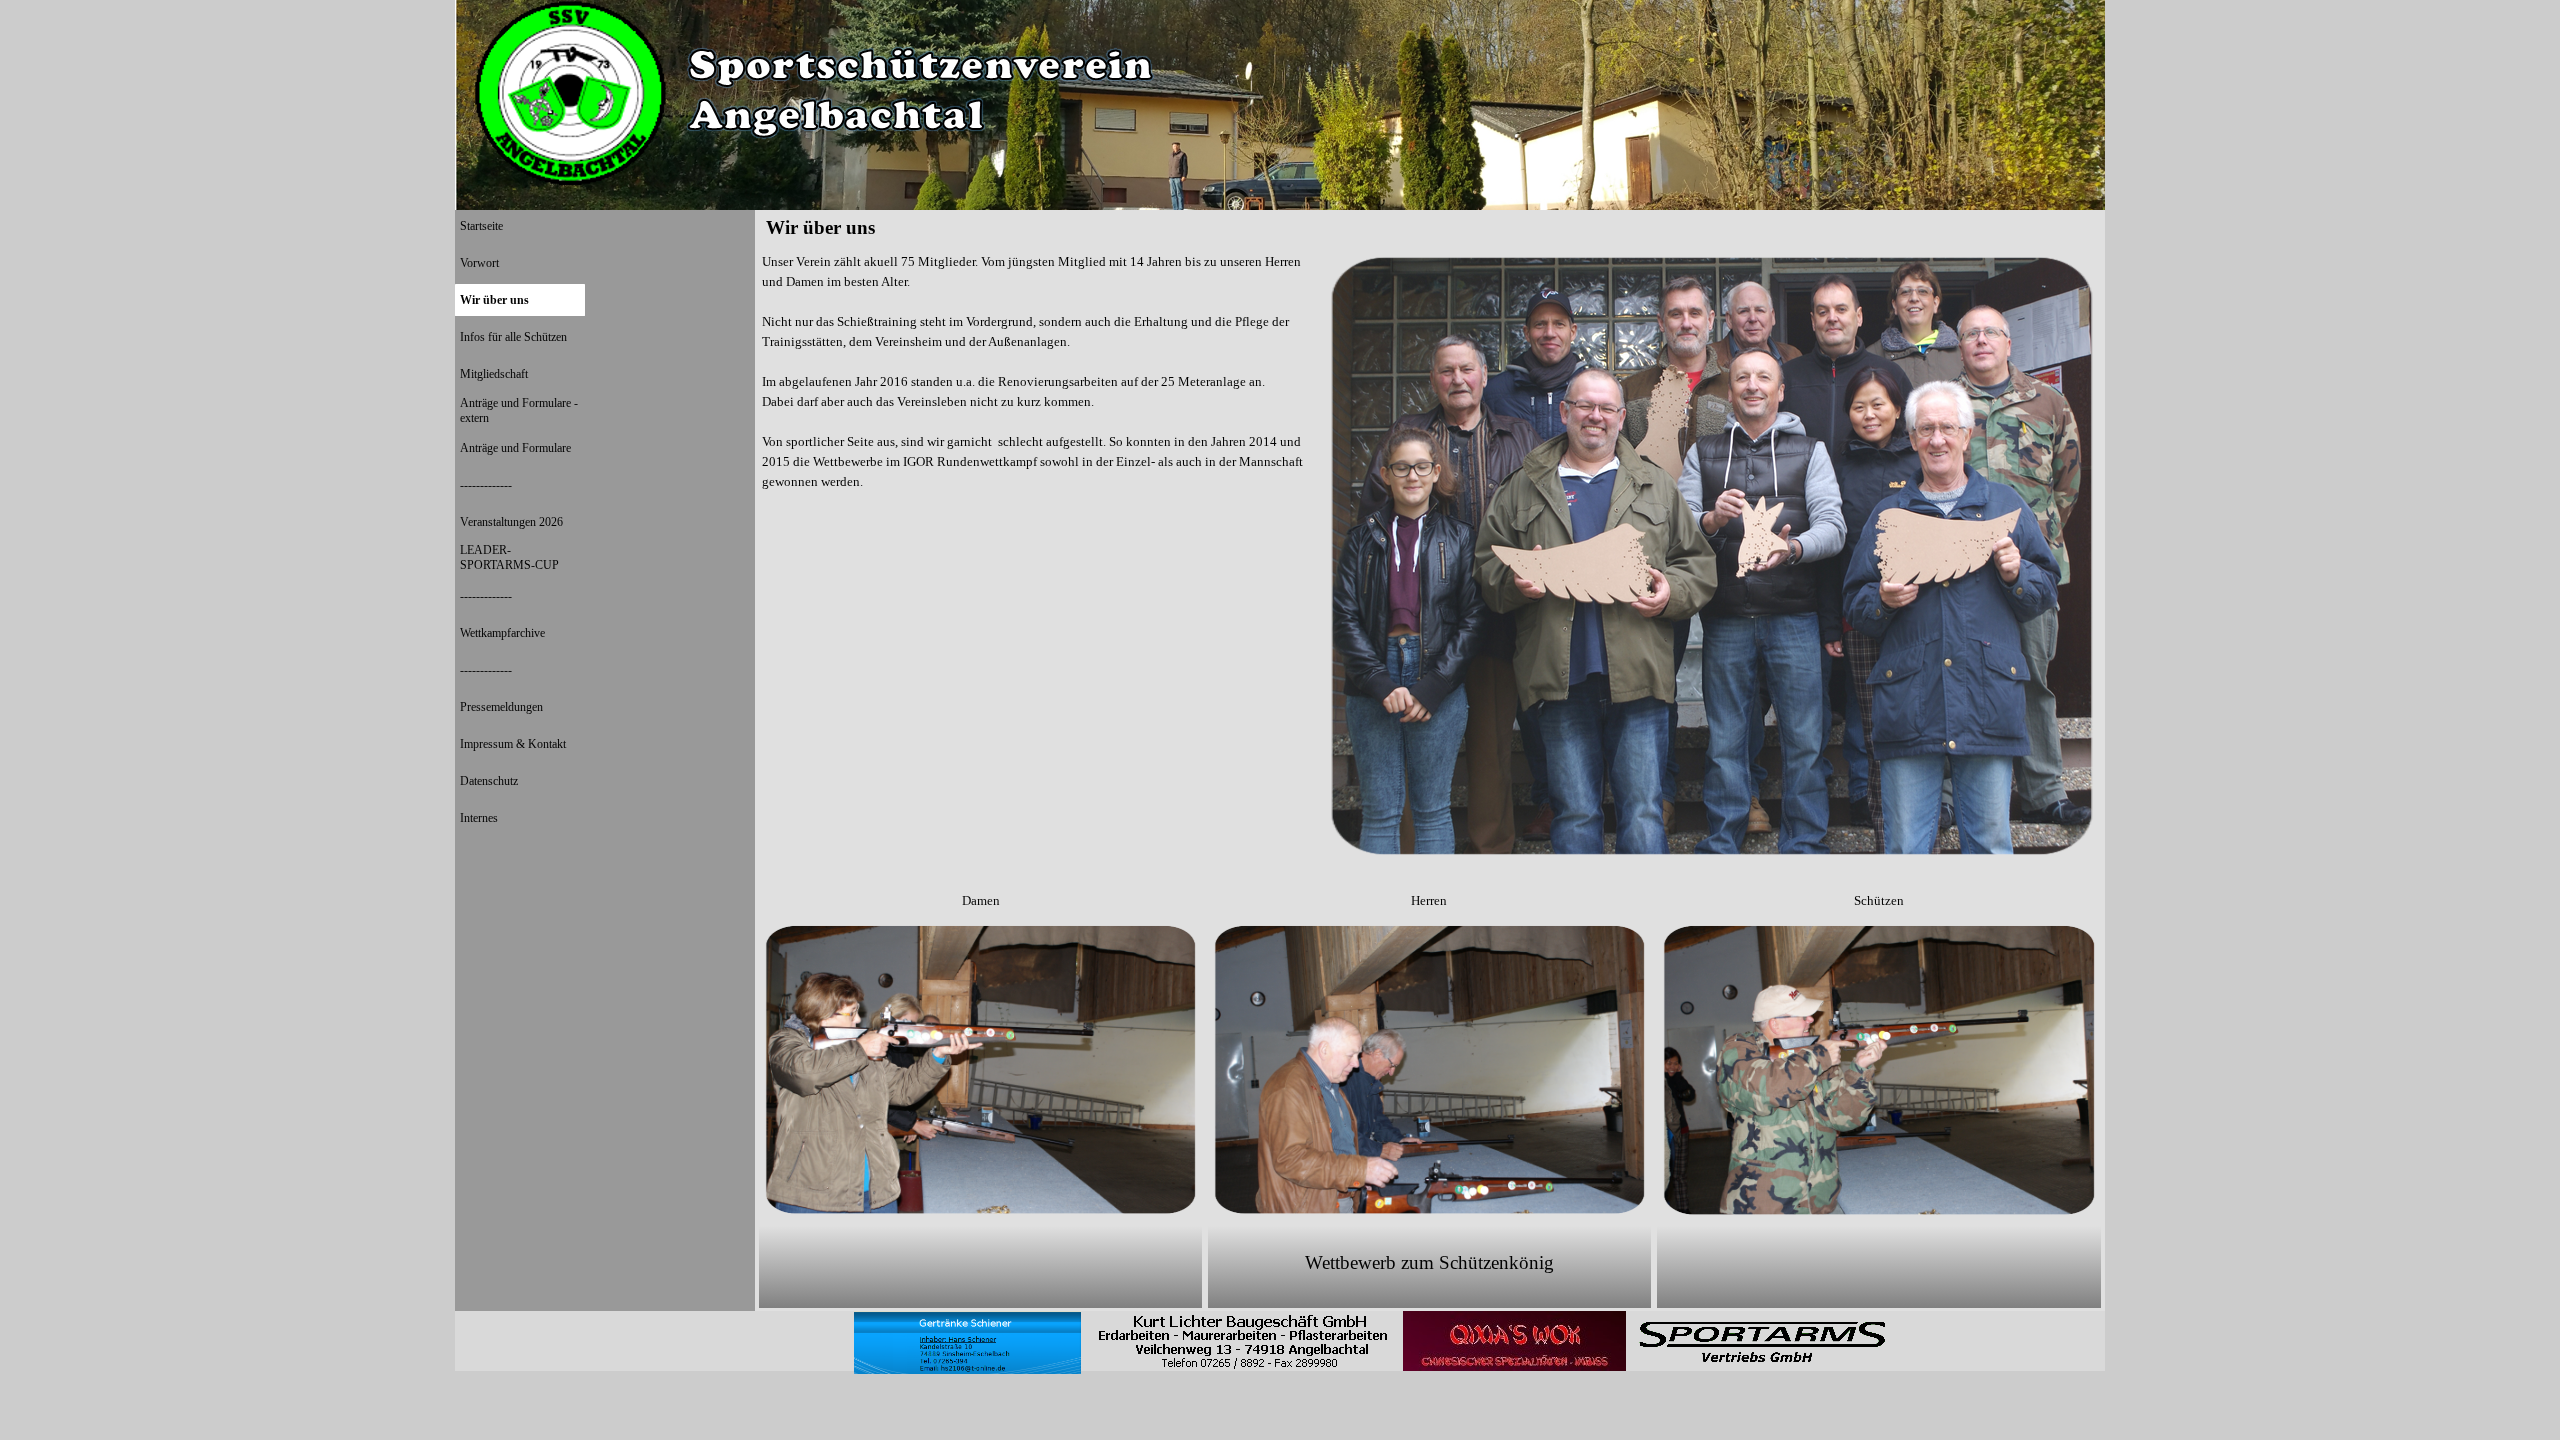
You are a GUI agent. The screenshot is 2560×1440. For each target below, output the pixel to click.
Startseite (481, 226)
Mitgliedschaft (494, 374)
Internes (479, 818)
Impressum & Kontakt (513, 744)
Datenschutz (489, 781)
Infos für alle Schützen (513, 337)
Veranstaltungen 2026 (511, 522)
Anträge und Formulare (515, 448)
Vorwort (479, 263)
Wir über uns (494, 300)
